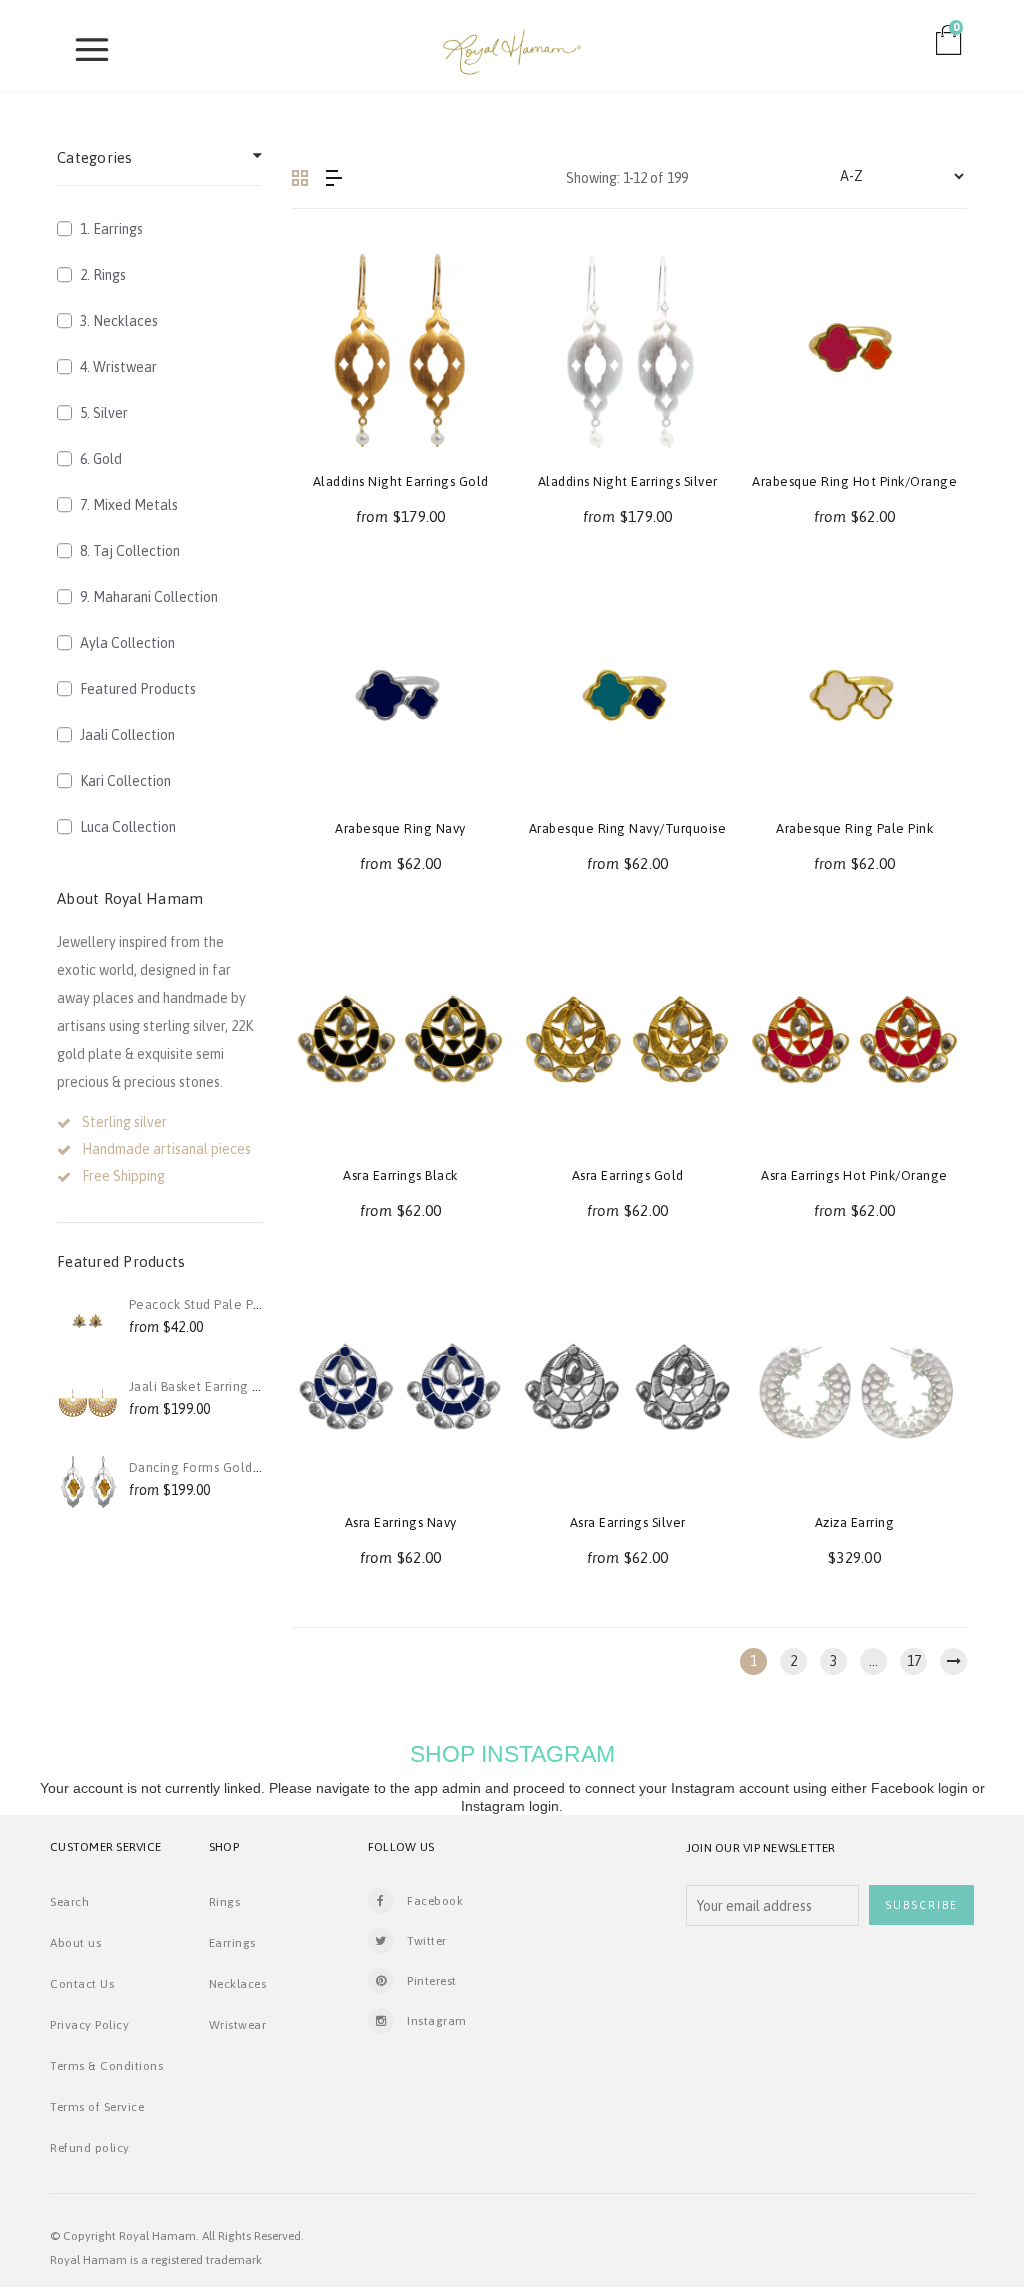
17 (914, 1661)
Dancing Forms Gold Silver (210, 1467)
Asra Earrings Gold (628, 1175)
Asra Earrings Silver (628, 1522)
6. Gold (101, 459)
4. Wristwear (118, 367)
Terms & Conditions (106, 2066)
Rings (225, 1902)
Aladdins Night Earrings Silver (628, 481)
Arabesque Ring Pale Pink (854, 828)
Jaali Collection (127, 735)
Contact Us (82, 1984)
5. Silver (104, 413)
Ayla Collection (127, 643)
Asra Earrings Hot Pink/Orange (854, 1175)
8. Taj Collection (130, 551)
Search (69, 1902)
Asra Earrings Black (400, 1175)
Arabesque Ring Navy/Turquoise (628, 828)
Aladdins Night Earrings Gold (401, 481)
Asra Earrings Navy (401, 1522)
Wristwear (238, 2025)
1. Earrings (111, 229)
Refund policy (90, 2148)
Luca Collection (128, 827)
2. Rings (103, 275)
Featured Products (138, 689)
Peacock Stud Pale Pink (200, 1304)
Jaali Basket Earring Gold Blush (224, 1386)
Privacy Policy (89, 2025)
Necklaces (238, 1984)
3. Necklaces (119, 321)
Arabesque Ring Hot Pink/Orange (854, 481)
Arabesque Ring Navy (400, 828)
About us (75, 1943)
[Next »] (953, 1661)
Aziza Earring (855, 1522)
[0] (949, 48)
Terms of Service (97, 2107)
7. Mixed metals (129, 505)
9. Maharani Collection (149, 597)
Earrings (232, 1943)
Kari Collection (125, 781)
